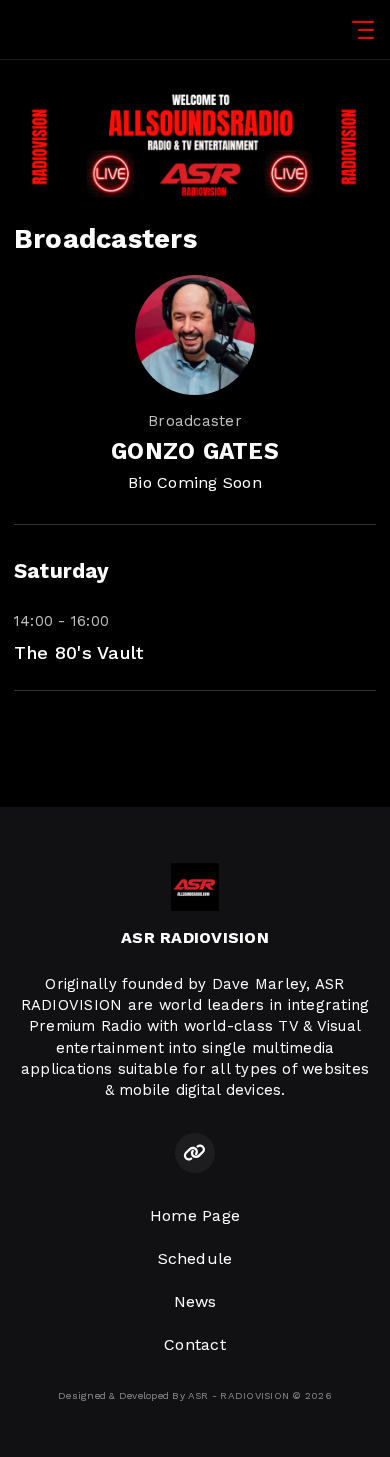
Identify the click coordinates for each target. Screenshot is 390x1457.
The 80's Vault (79, 652)
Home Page (195, 1215)
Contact (195, 1344)
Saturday (61, 571)
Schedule (195, 1258)
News (195, 1301)
